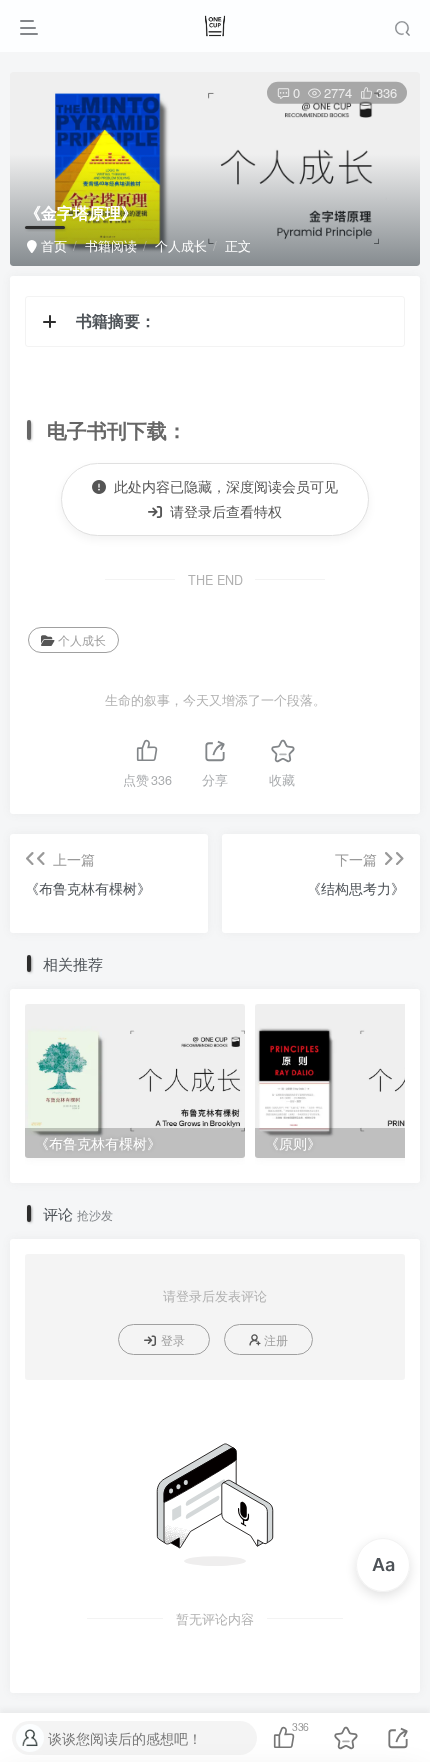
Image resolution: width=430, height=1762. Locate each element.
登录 (173, 1339)
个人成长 (181, 245)
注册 (276, 1339)
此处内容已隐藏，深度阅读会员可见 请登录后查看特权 (222, 498)
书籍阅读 (111, 245)
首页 (52, 245)
